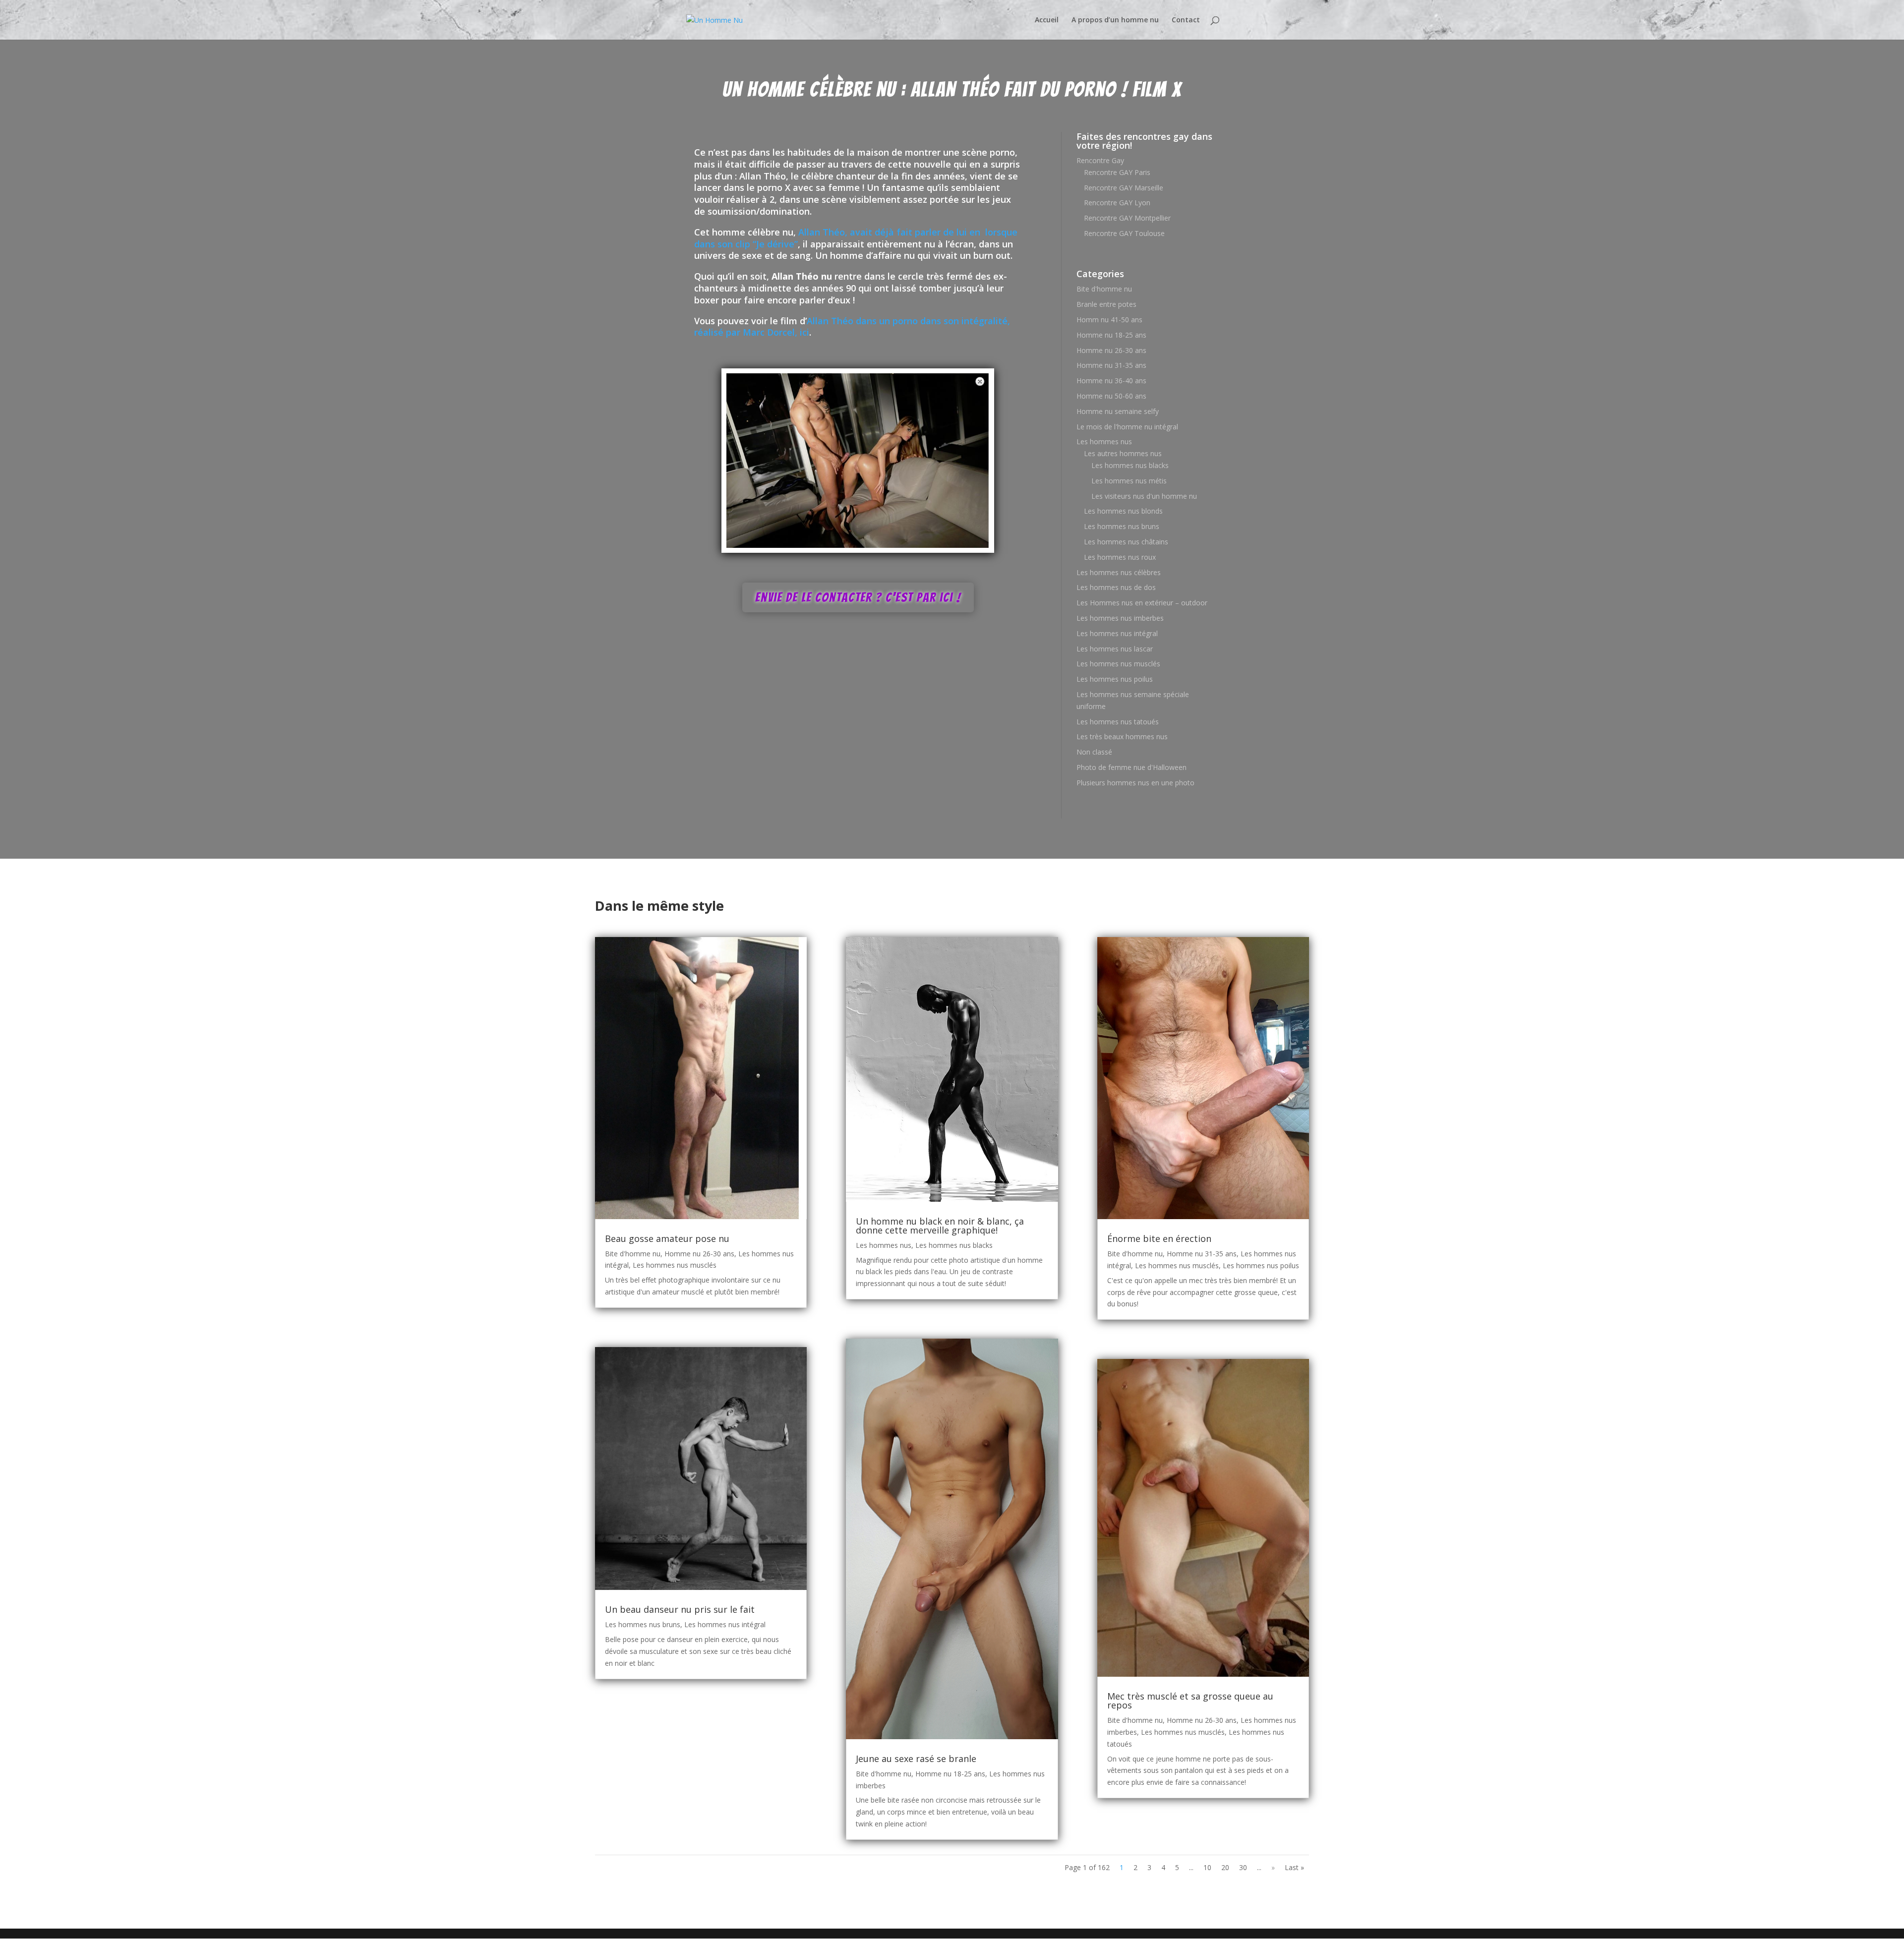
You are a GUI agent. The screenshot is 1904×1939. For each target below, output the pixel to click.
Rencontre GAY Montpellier (1127, 218)
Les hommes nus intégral (1117, 633)
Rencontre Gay (1100, 160)
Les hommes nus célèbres (1119, 572)
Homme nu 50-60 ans (1111, 396)
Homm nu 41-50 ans (1109, 320)
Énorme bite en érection (1159, 1238)
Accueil (1047, 20)
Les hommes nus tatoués (1118, 722)
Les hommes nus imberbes (1120, 618)
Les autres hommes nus (1123, 453)
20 (1225, 1867)
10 (1207, 1867)
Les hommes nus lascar (1115, 649)
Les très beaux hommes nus (1122, 736)
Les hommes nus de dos (1116, 587)
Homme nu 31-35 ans (1111, 365)
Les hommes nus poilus (1115, 679)
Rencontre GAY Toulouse (1124, 233)
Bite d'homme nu (1104, 289)
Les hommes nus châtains (1126, 542)
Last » (1294, 1867)
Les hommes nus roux (1120, 557)
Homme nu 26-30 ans (1111, 350)
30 (1243, 1867)
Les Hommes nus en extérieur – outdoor (1142, 603)
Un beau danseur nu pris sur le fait (680, 1609)
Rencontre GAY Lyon (1117, 203)
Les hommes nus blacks (1130, 465)
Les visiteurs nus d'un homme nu (1144, 496)
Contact (1186, 20)
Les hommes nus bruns (1122, 526)
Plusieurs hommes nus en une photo (1135, 783)
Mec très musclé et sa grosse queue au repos (1190, 1701)
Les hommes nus (1104, 441)
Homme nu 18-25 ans (1111, 335)
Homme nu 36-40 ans (1111, 381)
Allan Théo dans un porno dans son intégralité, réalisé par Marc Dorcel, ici (852, 327)
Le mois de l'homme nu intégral (1127, 427)
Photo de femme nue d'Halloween (1131, 767)
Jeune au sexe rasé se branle (916, 1759)
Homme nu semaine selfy (1118, 411)
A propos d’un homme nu (1115, 20)
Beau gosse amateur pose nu (667, 1238)
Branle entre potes (1106, 304)
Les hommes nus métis (1129, 481)
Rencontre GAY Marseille (1124, 188)
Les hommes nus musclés (1118, 664)
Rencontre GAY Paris (1117, 172)
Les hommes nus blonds (1123, 511)
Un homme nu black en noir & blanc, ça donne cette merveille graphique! (940, 1226)
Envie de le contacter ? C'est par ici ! (858, 597)
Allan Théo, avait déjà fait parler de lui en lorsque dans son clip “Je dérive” (856, 238)
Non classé (1094, 752)
